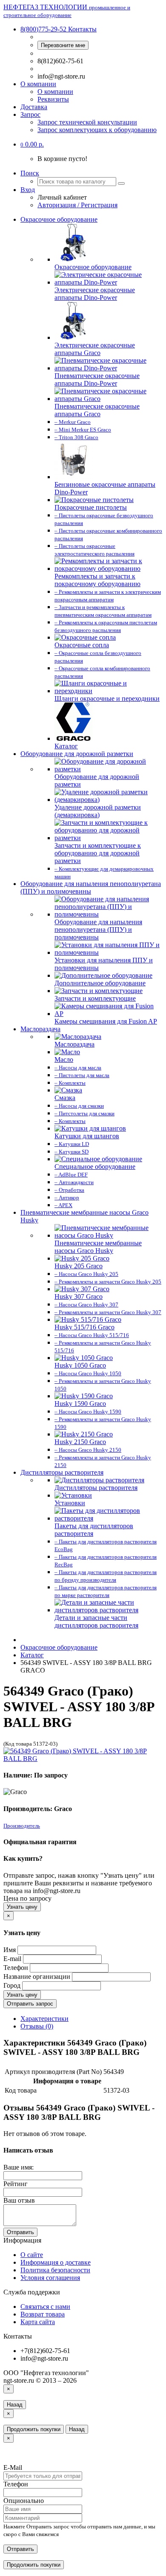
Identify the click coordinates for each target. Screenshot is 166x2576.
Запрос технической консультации (87, 122)
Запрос (30, 114)
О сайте (32, 2255)
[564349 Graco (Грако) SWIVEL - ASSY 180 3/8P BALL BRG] (83, 1759)
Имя (10, 1950)
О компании (38, 84)
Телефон (16, 1968)
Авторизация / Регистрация (77, 205)
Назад (15, 2405)
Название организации (37, 1976)
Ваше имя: (19, 2167)
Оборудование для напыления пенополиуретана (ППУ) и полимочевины (91, 887)
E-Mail (13, 2467)
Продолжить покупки (34, 2429)
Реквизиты (53, 99)
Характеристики (44, 2019)
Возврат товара (43, 2314)
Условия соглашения (50, 2278)
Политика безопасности (55, 2270)
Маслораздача (40, 1029)
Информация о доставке (56, 2262)
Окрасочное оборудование (59, 219)
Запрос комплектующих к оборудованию (97, 130)
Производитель (22, 1826)
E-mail (12, 1959)
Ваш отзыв (19, 2200)
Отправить (20, 2232)
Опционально (24, 2501)
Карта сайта (38, 2322)
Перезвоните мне (63, 45)
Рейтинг (16, 2184)
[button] (32, 144)
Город (12, 1985)
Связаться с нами (45, 2307)
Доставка (34, 107)
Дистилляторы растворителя (62, 1472)
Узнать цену (22, 1907)
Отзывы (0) (37, 2026)
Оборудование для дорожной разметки (77, 754)
